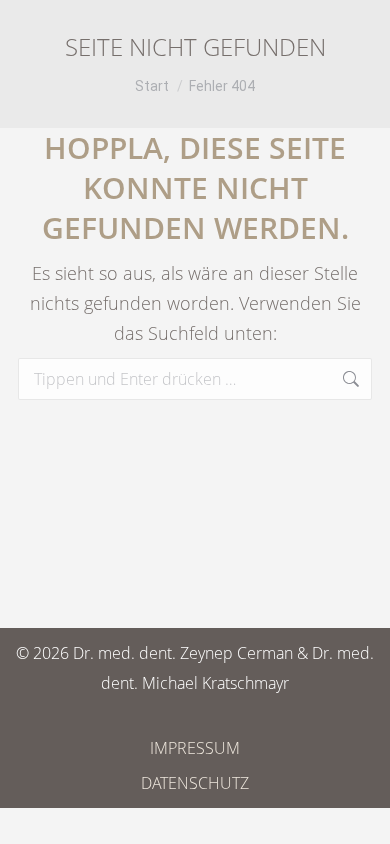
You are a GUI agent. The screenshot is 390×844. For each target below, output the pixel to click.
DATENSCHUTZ (195, 783)
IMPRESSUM (195, 748)
